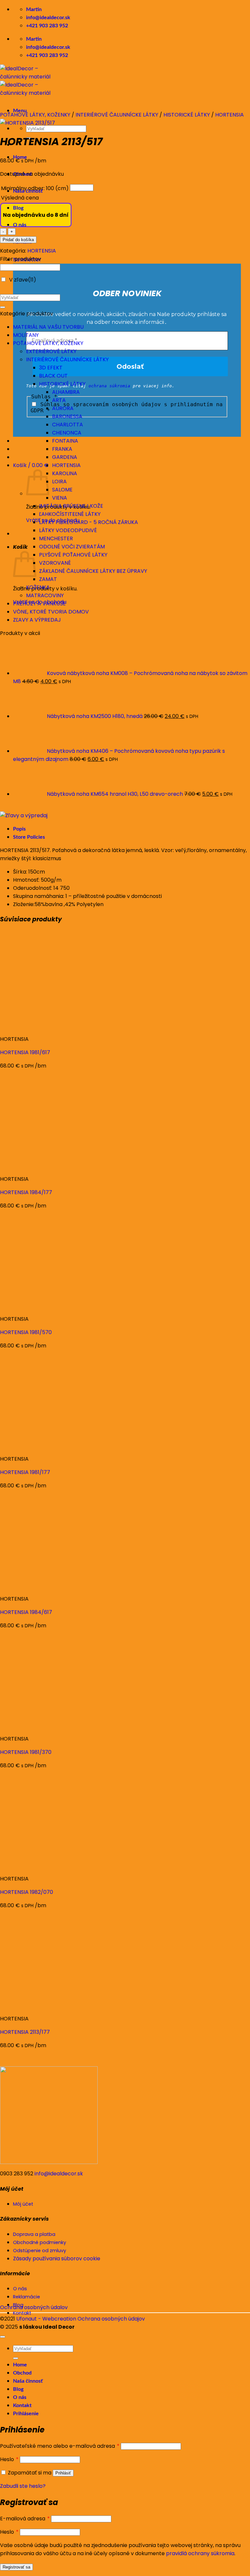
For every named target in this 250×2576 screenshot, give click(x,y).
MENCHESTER (56, 538)
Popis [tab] (19, 829)
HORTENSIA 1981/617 (25, 1052)
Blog (18, 208)
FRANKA (62, 449)
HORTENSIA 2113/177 (25, 2032)
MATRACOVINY (45, 595)
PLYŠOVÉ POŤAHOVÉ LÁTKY (73, 555)
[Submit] (3, 307)
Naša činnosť (28, 2381)
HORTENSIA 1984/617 (26, 1612)
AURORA (63, 408)
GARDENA (65, 457)
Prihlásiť (63, 2473)
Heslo (9, 2459)
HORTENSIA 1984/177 (26, 1192)
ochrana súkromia (109, 386)
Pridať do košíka (18, 240)
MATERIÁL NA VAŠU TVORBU (48, 327)
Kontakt (22, 2405)
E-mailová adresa (25, 2519)
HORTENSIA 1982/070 (27, 1892)
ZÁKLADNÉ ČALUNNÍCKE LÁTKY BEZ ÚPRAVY (93, 571)
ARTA (59, 400)
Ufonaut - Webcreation (46, 2319)
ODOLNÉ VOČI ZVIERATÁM (72, 547)
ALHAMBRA (66, 392)
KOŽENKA (38, 587)
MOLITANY (26, 335)
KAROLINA (65, 473)
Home (20, 2365)
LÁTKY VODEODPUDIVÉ (68, 530)
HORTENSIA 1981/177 (25, 1472)
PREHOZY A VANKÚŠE (39, 604)
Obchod (22, 2373)
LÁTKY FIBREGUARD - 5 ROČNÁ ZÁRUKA (89, 522)
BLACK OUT (53, 376)
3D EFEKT (51, 368)
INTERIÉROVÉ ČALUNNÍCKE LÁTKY (117, 115)
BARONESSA (67, 416)
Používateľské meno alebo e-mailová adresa (60, 2446)
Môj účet (23, 2204)
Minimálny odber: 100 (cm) (35, 188)
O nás (20, 225)
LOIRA (59, 482)
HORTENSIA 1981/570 (26, 1332)
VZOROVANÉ (55, 563)
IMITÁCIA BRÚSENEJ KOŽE (71, 506)
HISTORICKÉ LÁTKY (187, 115)
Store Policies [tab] (29, 837)
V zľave (23, 280)
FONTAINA (65, 441)
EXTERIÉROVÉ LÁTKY (51, 351)
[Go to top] (3, 2337)
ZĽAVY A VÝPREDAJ (37, 620)
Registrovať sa (16, 2567)
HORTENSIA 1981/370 (26, 1752)
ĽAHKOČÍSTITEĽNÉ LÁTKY (70, 514)
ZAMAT (48, 579)
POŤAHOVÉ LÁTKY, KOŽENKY (35, 115)
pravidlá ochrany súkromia (200, 2553)
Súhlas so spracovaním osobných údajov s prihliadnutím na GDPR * (127, 407)
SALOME (62, 490)
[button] (31, 465)
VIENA (60, 498)
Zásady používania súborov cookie (57, 2259)
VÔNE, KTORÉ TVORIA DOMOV (51, 612)
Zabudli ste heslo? (23, 2486)
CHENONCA (67, 433)
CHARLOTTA (68, 425)
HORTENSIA (229, 115)
